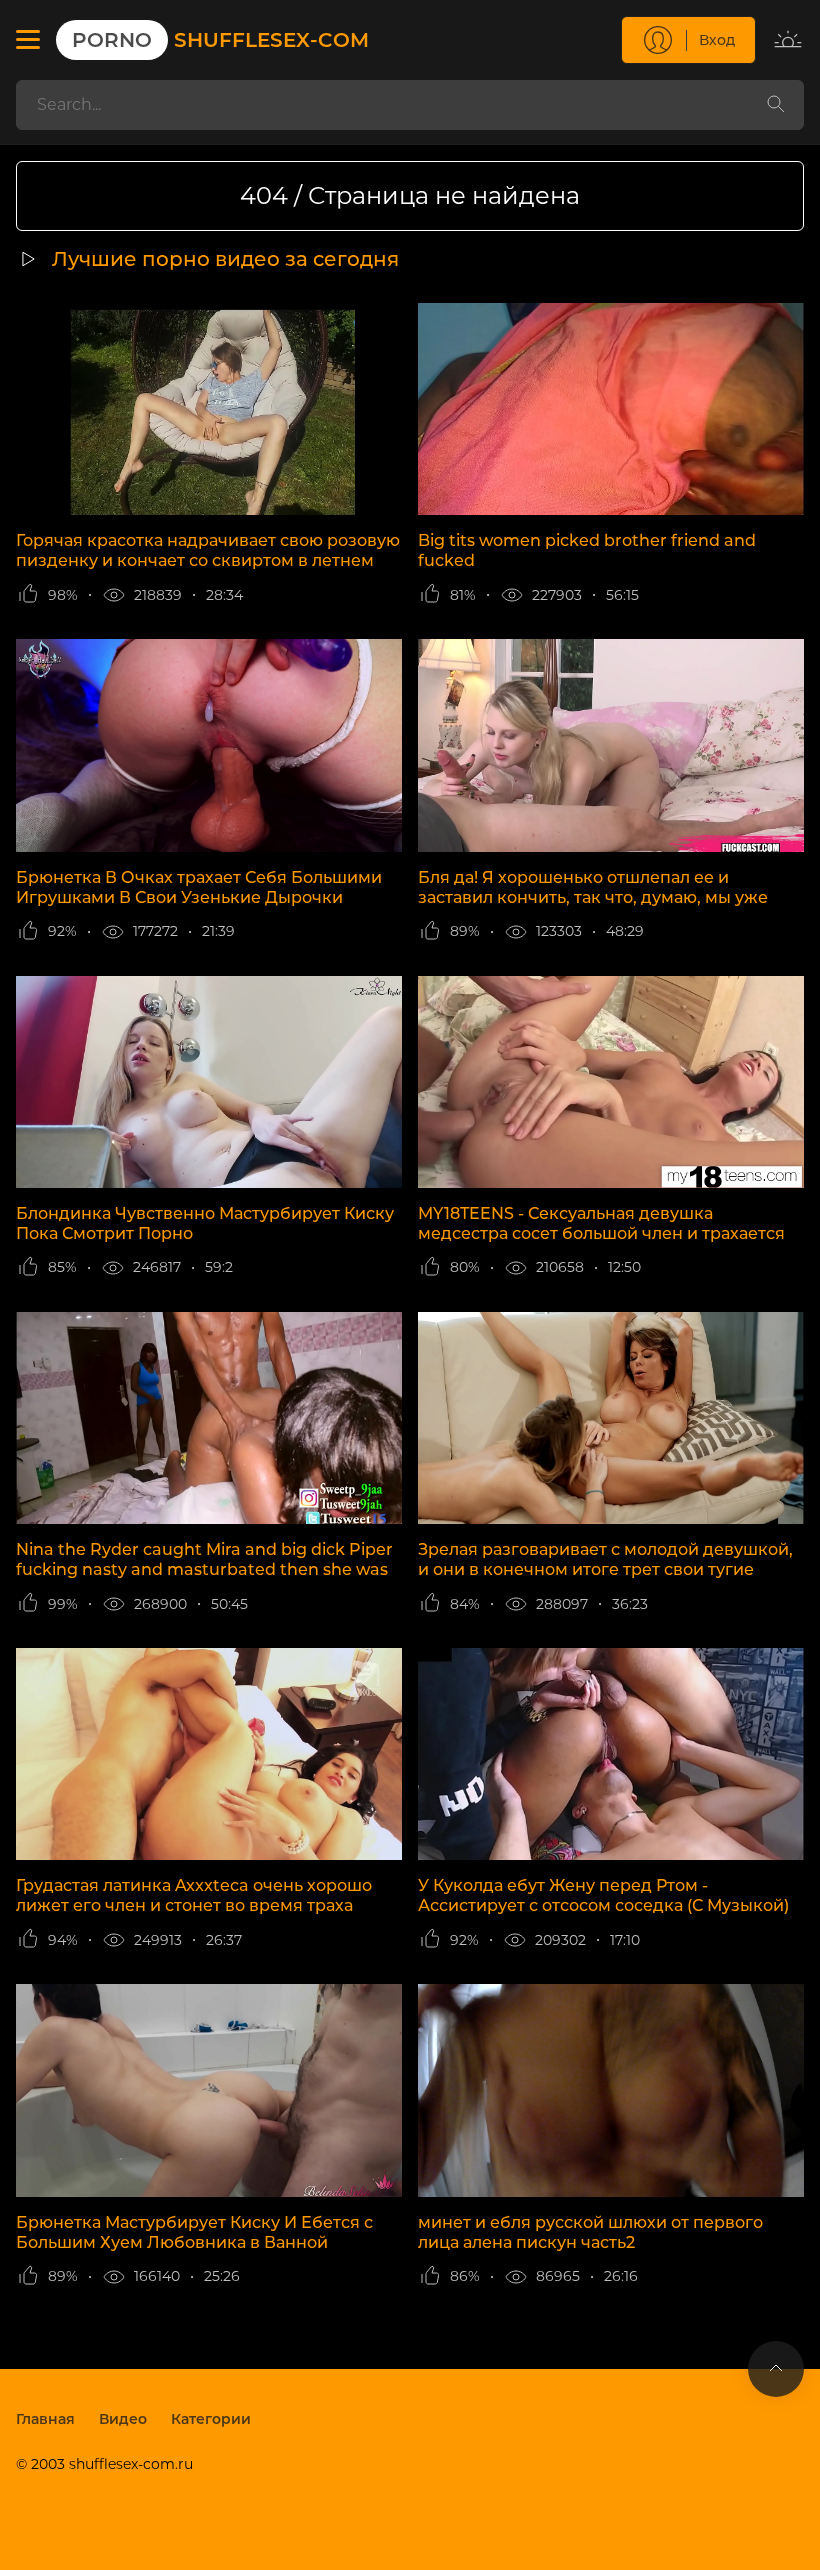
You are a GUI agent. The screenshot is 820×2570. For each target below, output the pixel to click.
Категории (211, 2419)
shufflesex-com (220, 40)
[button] (28, 40)
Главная (45, 2419)
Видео (123, 2419)
